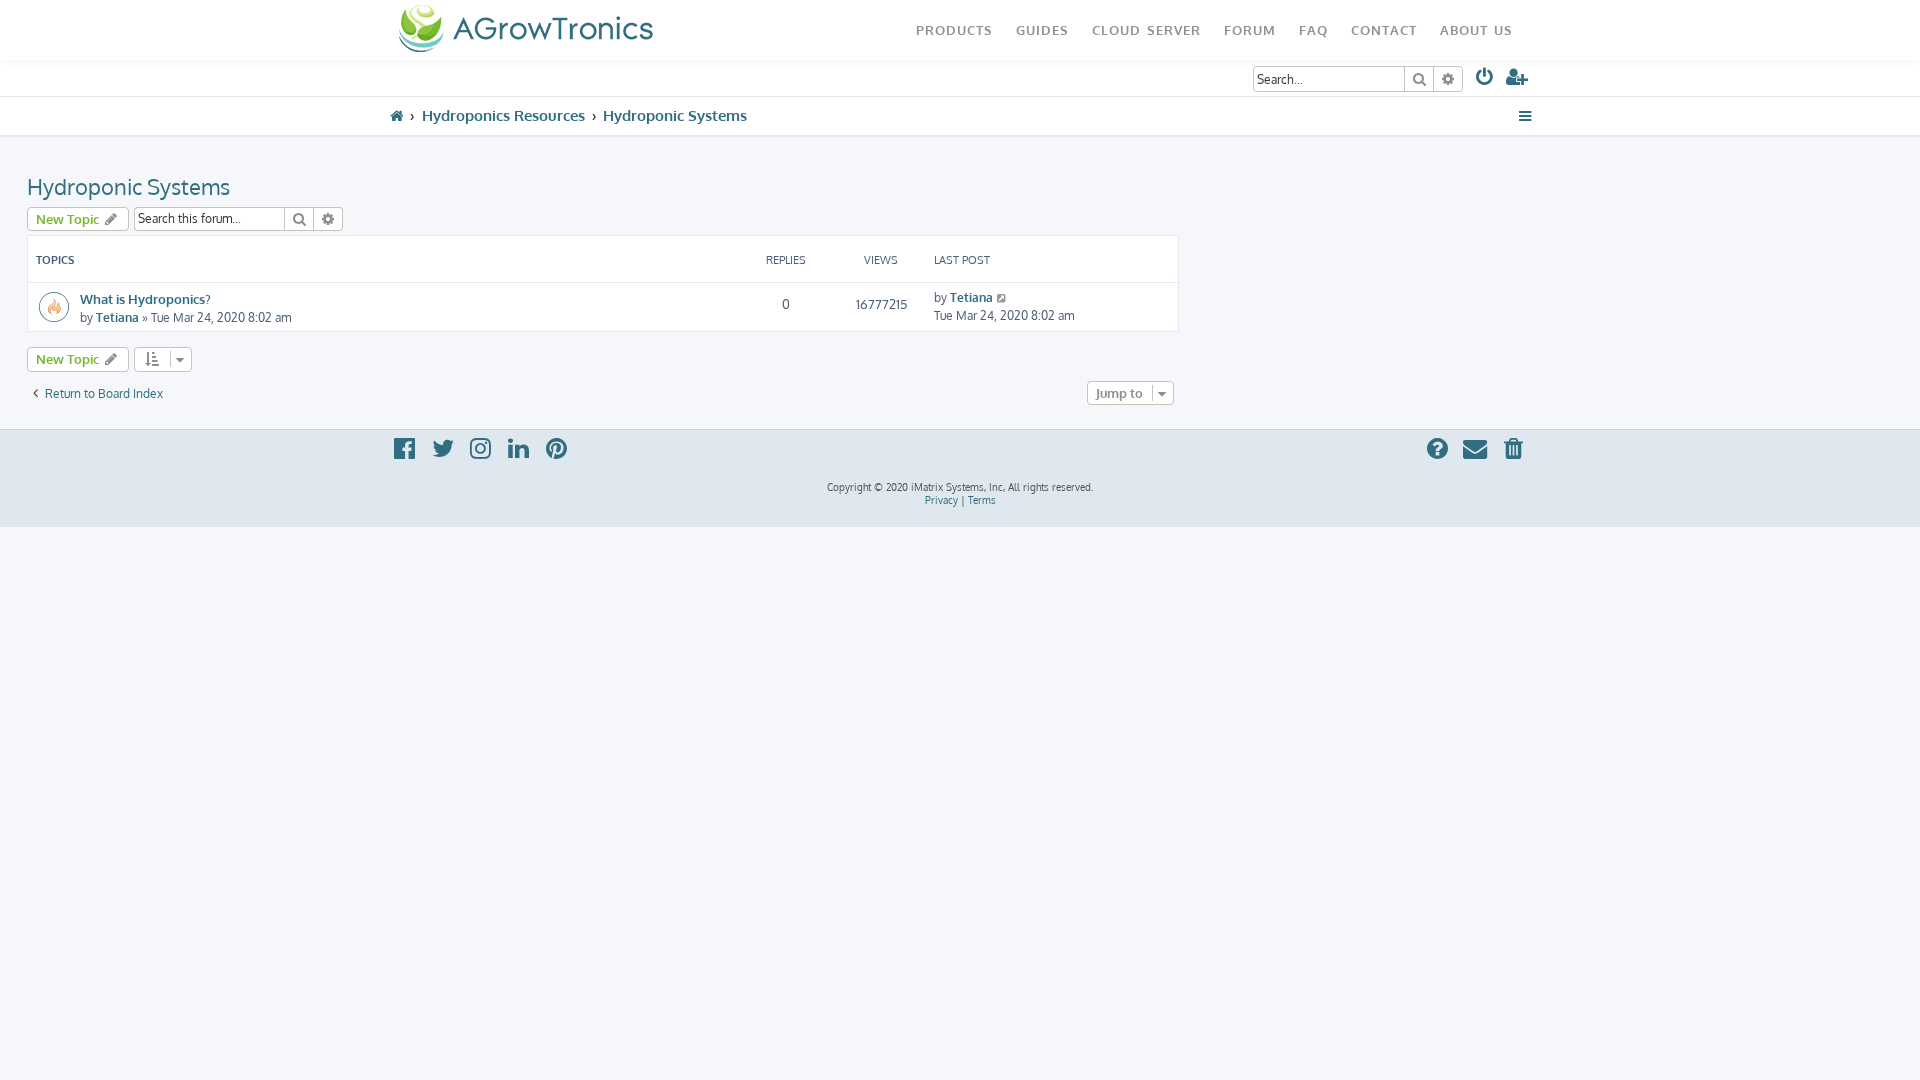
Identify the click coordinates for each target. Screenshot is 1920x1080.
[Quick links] (1525, 116)
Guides (1042, 29)
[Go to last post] (1002, 298)
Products (954, 29)
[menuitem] (1485, 80)
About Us (1476, 29)
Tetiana (117, 317)
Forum (1250, 29)
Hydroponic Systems (128, 186)
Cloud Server (1146, 29)
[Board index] (525, 30)
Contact (1384, 29)
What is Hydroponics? (145, 298)
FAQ (1313, 29)
